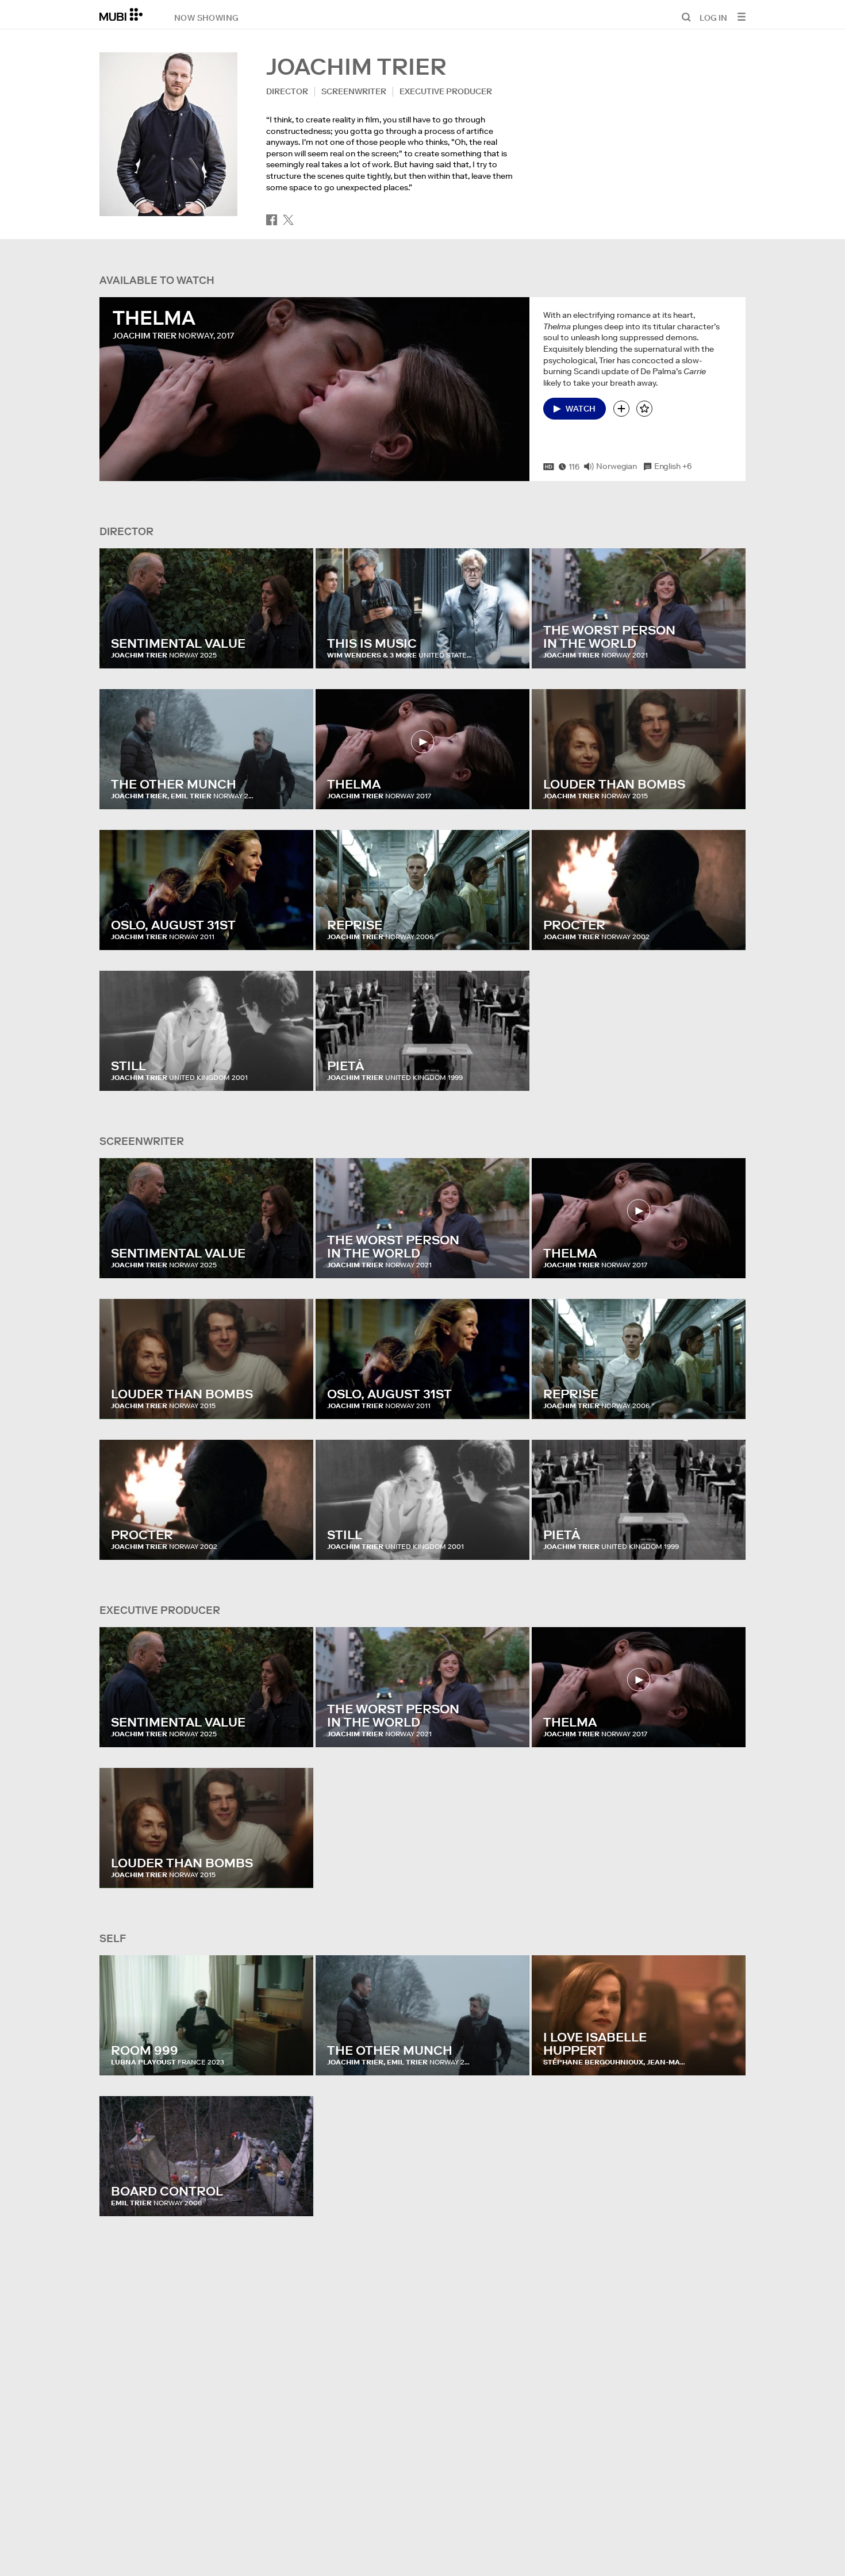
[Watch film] (423, 742)
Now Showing (206, 17)
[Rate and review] (644, 409)
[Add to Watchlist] (621, 409)
